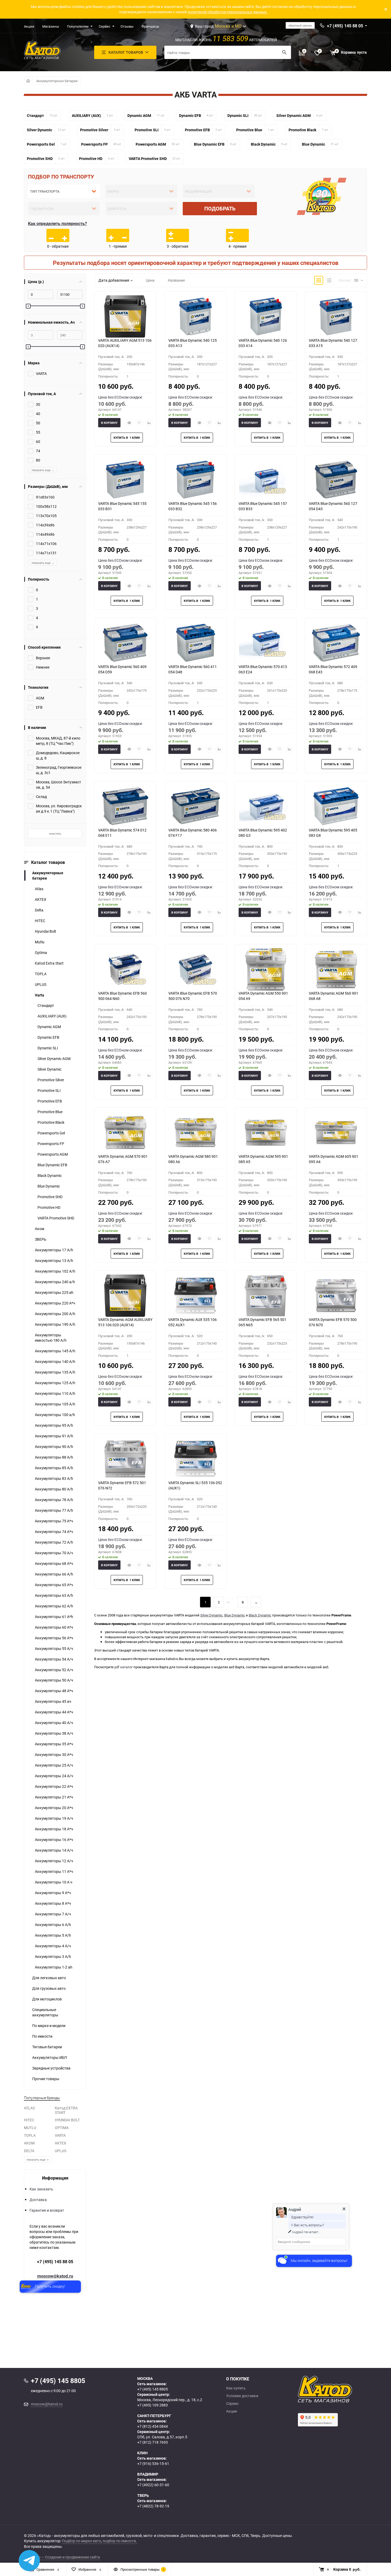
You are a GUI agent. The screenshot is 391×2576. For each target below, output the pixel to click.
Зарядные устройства (51, 2068)
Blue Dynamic (49, 1186)
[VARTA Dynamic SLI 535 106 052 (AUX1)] (195, 1459)
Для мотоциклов (47, 1999)
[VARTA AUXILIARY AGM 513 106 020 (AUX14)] (125, 316)
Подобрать (220, 208)
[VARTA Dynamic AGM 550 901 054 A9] (266, 969)
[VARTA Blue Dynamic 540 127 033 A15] (336, 316)
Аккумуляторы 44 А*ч (54, 1712)
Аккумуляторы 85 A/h (54, 1468)
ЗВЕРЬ (41, 1239)
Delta (39, 910)
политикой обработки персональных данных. (228, 12)
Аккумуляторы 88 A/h (54, 1457)
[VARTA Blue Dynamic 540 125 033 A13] (195, 316)
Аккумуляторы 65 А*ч (54, 1585)
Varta (39, 995)
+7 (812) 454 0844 (153, 2426)
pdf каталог (124, 1667)
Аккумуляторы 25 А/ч (54, 1765)
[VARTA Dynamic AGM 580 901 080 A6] (195, 1133)
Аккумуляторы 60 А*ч (54, 1627)
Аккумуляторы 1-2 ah (54, 1967)
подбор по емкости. (120, 2541)
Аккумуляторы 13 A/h (54, 1260)
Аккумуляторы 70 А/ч (54, 1553)
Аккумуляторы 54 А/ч (54, 1659)
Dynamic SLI (48, 1048)
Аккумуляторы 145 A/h (55, 1351)
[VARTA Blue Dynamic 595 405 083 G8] (336, 806)
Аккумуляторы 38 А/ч (54, 1733)
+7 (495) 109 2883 (153, 2405)
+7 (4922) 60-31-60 (153, 2485)
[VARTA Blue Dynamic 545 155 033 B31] (125, 480)
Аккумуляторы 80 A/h (54, 1489)
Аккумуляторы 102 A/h (55, 1271)
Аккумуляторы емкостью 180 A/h (51, 1338)
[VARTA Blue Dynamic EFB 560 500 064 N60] (125, 969)
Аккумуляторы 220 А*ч (55, 1303)
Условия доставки (242, 2396)
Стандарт (46, 1005)
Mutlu (40, 942)
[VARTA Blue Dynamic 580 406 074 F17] (195, 806)
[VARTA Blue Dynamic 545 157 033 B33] (266, 480)
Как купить (236, 2388)
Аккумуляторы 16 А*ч (54, 1840)
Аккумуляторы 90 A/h (54, 1447)
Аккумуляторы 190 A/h (55, 1324)
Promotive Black (51, 1122)
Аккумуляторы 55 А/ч (54, 1648)
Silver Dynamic (49, 1069)
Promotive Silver (51, 1080)
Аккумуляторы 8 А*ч (53, 1903)
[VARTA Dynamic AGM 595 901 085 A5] (266, 1133)
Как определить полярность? (57, 223)
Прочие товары (46, 2079)
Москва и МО (228, 26)
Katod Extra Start (49, 963)
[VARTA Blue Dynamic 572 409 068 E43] (336, 643)
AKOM (29, 2143)
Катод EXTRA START (66, 2110)
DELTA (29, 2151)
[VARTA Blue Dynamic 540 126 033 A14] (266, 316)
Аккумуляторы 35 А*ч (54, 1744)
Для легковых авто (49, 1978)
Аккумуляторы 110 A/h (55, 1393)
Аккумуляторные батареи (57, 81)
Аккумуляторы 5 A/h (53, 1935)
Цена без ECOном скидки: (120, 397)
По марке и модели (49, 2026)
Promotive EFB (50, 1101)
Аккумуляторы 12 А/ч (54, 1861)
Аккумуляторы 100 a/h (55, 1415)
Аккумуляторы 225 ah (54, 1292)
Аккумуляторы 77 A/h (54, 1510)
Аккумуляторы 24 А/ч (54, 1776)
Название (176, 280)
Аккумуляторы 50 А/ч (54, 1680)
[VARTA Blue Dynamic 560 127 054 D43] (336, 480)
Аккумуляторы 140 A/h (55, 1361)
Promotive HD (49, 1207)
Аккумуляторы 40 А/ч (54, 1723)
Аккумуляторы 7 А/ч (53, 1914)
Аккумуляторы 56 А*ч (54, 1638)
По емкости (42, 2036)
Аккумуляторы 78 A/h (54, 1500)
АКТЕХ (41, 899)
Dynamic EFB (48, 1037)
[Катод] (344, 2389)
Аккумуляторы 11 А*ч (54, 1871)
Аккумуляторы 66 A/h (54, 1574)
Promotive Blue (50, 1112)
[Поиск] (284, 52)
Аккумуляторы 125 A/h (55, 1383)
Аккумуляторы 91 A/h (54, 1436)
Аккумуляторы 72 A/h (54, 1542)
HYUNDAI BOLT (67, 2120)
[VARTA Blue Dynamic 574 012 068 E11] (125, 806)
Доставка (38, 2200)
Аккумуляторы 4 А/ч (53, 1946)
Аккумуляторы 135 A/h (55, 1372)
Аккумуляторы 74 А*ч (54, 1532)
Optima (41, 953)
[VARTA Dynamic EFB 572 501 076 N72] (125, 1459)
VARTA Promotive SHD (56, 1218)
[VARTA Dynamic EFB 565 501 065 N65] (266, 1296)
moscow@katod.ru (55, 2276)
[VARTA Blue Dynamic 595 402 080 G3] (266, 806)
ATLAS (29, 2108)
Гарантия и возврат (47, 2210)
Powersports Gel (51, 1133)
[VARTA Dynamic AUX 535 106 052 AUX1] (195, 1296)
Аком (39, 1229)
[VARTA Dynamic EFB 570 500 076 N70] (336, 1296)
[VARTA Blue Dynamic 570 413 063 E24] (266, 643)
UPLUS (41, 984)
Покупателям (78, 26)
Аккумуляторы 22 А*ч (54, 1786)
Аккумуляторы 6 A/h (53, 1925)
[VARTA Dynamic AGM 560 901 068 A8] (336, 969)
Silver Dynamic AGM (54, 1059)
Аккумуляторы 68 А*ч (54, 1563)
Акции (29, 26)
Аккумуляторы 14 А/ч (54, 1850)
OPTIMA (62, 2128)
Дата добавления (114, 280)
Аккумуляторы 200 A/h (55, 1314)
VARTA (60, 2135)
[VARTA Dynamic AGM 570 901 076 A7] (125, 1133)
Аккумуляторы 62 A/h (54, 1606)
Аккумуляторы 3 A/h (53, 1956)
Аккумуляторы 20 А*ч (54, 1808)
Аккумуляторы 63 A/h (54, 1595)
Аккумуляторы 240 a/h (55, 1282)
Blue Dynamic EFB (52, 1165)
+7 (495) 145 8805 (153, 2389)
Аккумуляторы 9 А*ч (53, 1893)
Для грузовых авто (49, 1988)
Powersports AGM (53, 1154)
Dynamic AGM (49, 1027)
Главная (28, 81)
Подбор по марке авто (82, 2541)
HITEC (40, 921)
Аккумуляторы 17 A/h (54, 1250)
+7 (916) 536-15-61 (153, 2463)
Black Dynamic (50, 1175)
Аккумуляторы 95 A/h (54, 1425)
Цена (150, 280)
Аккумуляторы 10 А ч (54, 1882)
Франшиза (150, 26)
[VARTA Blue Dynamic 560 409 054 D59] (125, 643)
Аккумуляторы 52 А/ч (54, 1670)
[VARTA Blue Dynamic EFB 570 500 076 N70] (195, 969)
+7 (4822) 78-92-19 (153, 2506)
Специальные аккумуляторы (45, 2012)
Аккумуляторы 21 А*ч (54, 1797)
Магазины (51, 26)
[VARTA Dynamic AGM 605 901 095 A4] (336, 1133)
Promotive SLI (49, 1090)
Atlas (39, 889)
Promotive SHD (50, 1197)
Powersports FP (51, 1144)
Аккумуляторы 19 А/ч (54, 1818)
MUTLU (30, 2128)
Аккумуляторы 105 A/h (55, 1404)
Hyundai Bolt (45, 931)
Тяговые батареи (47, 2047)
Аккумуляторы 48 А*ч (54, 1691)
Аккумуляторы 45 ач (53, 1701)
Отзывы (127, 26)
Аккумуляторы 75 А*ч (54, 1521)
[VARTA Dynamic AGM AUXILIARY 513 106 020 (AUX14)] (125, 1296)
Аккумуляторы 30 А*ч (54, 1754)
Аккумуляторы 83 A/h (54, 1478)
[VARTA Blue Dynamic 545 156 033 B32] (195, 480)
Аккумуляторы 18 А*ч (54, 1829)
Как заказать (41, 2189)
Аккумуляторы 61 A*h (54, 1617)
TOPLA (41, 974)
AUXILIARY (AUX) (52, 1016)
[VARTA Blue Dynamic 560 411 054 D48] (195, 643)
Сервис (105, 26)
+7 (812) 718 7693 (153, 2442)
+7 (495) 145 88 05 (55, 2262)
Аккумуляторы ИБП (50, 2057)
